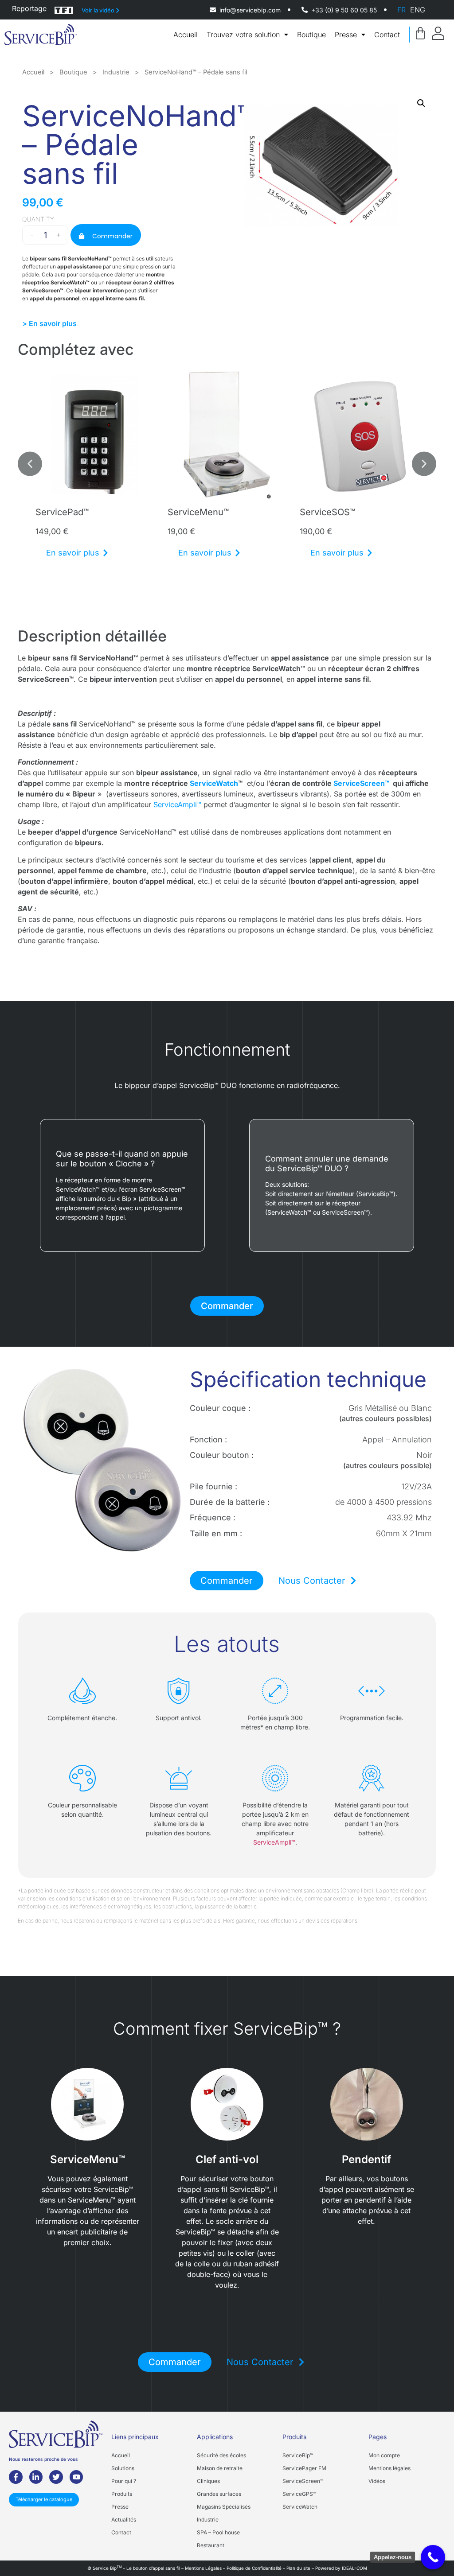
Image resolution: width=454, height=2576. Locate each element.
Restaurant (211, 2545)
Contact (387, 35)
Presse (346, 35)
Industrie (116, 72)
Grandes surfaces (219, 2494)
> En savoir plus (49, 323)
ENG (418, 10)
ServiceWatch (214, 783)
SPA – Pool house (218, 2532)
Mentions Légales (203, 2568)
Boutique (311, 35)
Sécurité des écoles (221, 2455)
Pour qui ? (124, 2481)
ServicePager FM (304, 2468)
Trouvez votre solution (243, 35)
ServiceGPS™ (299, 2494)
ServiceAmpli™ (177, 804)
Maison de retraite (220, 2468)
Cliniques (208, 2481)
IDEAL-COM (354, 2568)
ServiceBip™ (298, 2455)
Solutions (123, 2468)
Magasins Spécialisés (224, 2507)
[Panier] (420, 33)
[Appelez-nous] (433, 2557)
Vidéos (377, 2481)
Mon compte (384, 2455)
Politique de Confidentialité (254, 2568)
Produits (122, 2494)
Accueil (186, 35)
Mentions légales (389, 2468)
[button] (421, 103)
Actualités (124, 2520)
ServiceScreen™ (361, 783)
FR (401, 10)
